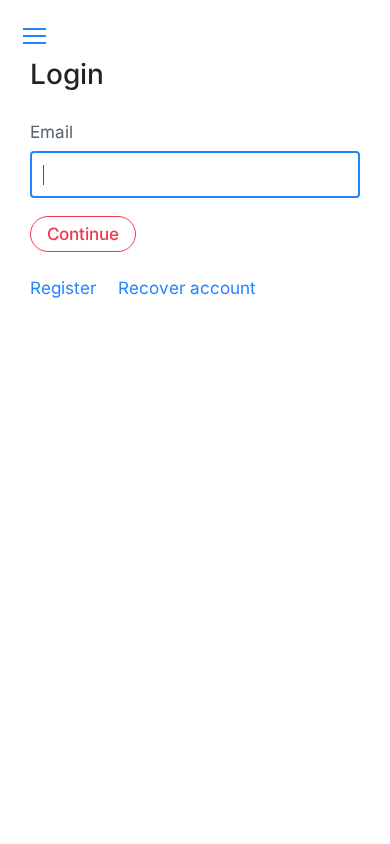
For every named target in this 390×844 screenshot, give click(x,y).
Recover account (187, 288)
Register (63, 288)
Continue (83, 234)
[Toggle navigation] (34, 36)
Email (51, 132)
